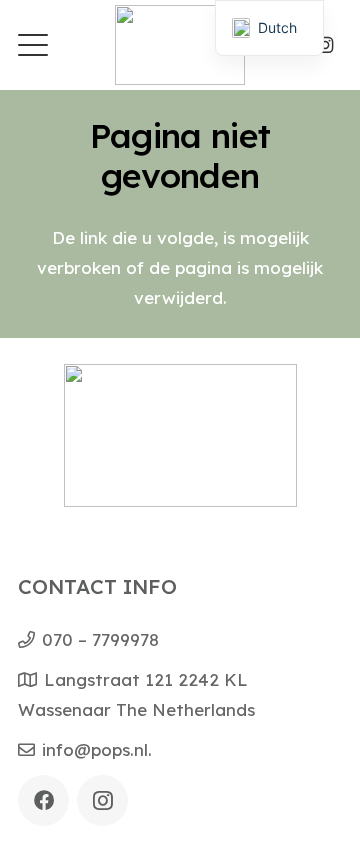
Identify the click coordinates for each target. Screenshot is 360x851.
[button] (32, 45)
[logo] (180, 45)
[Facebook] (43, 800)
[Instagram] (325, 45)
